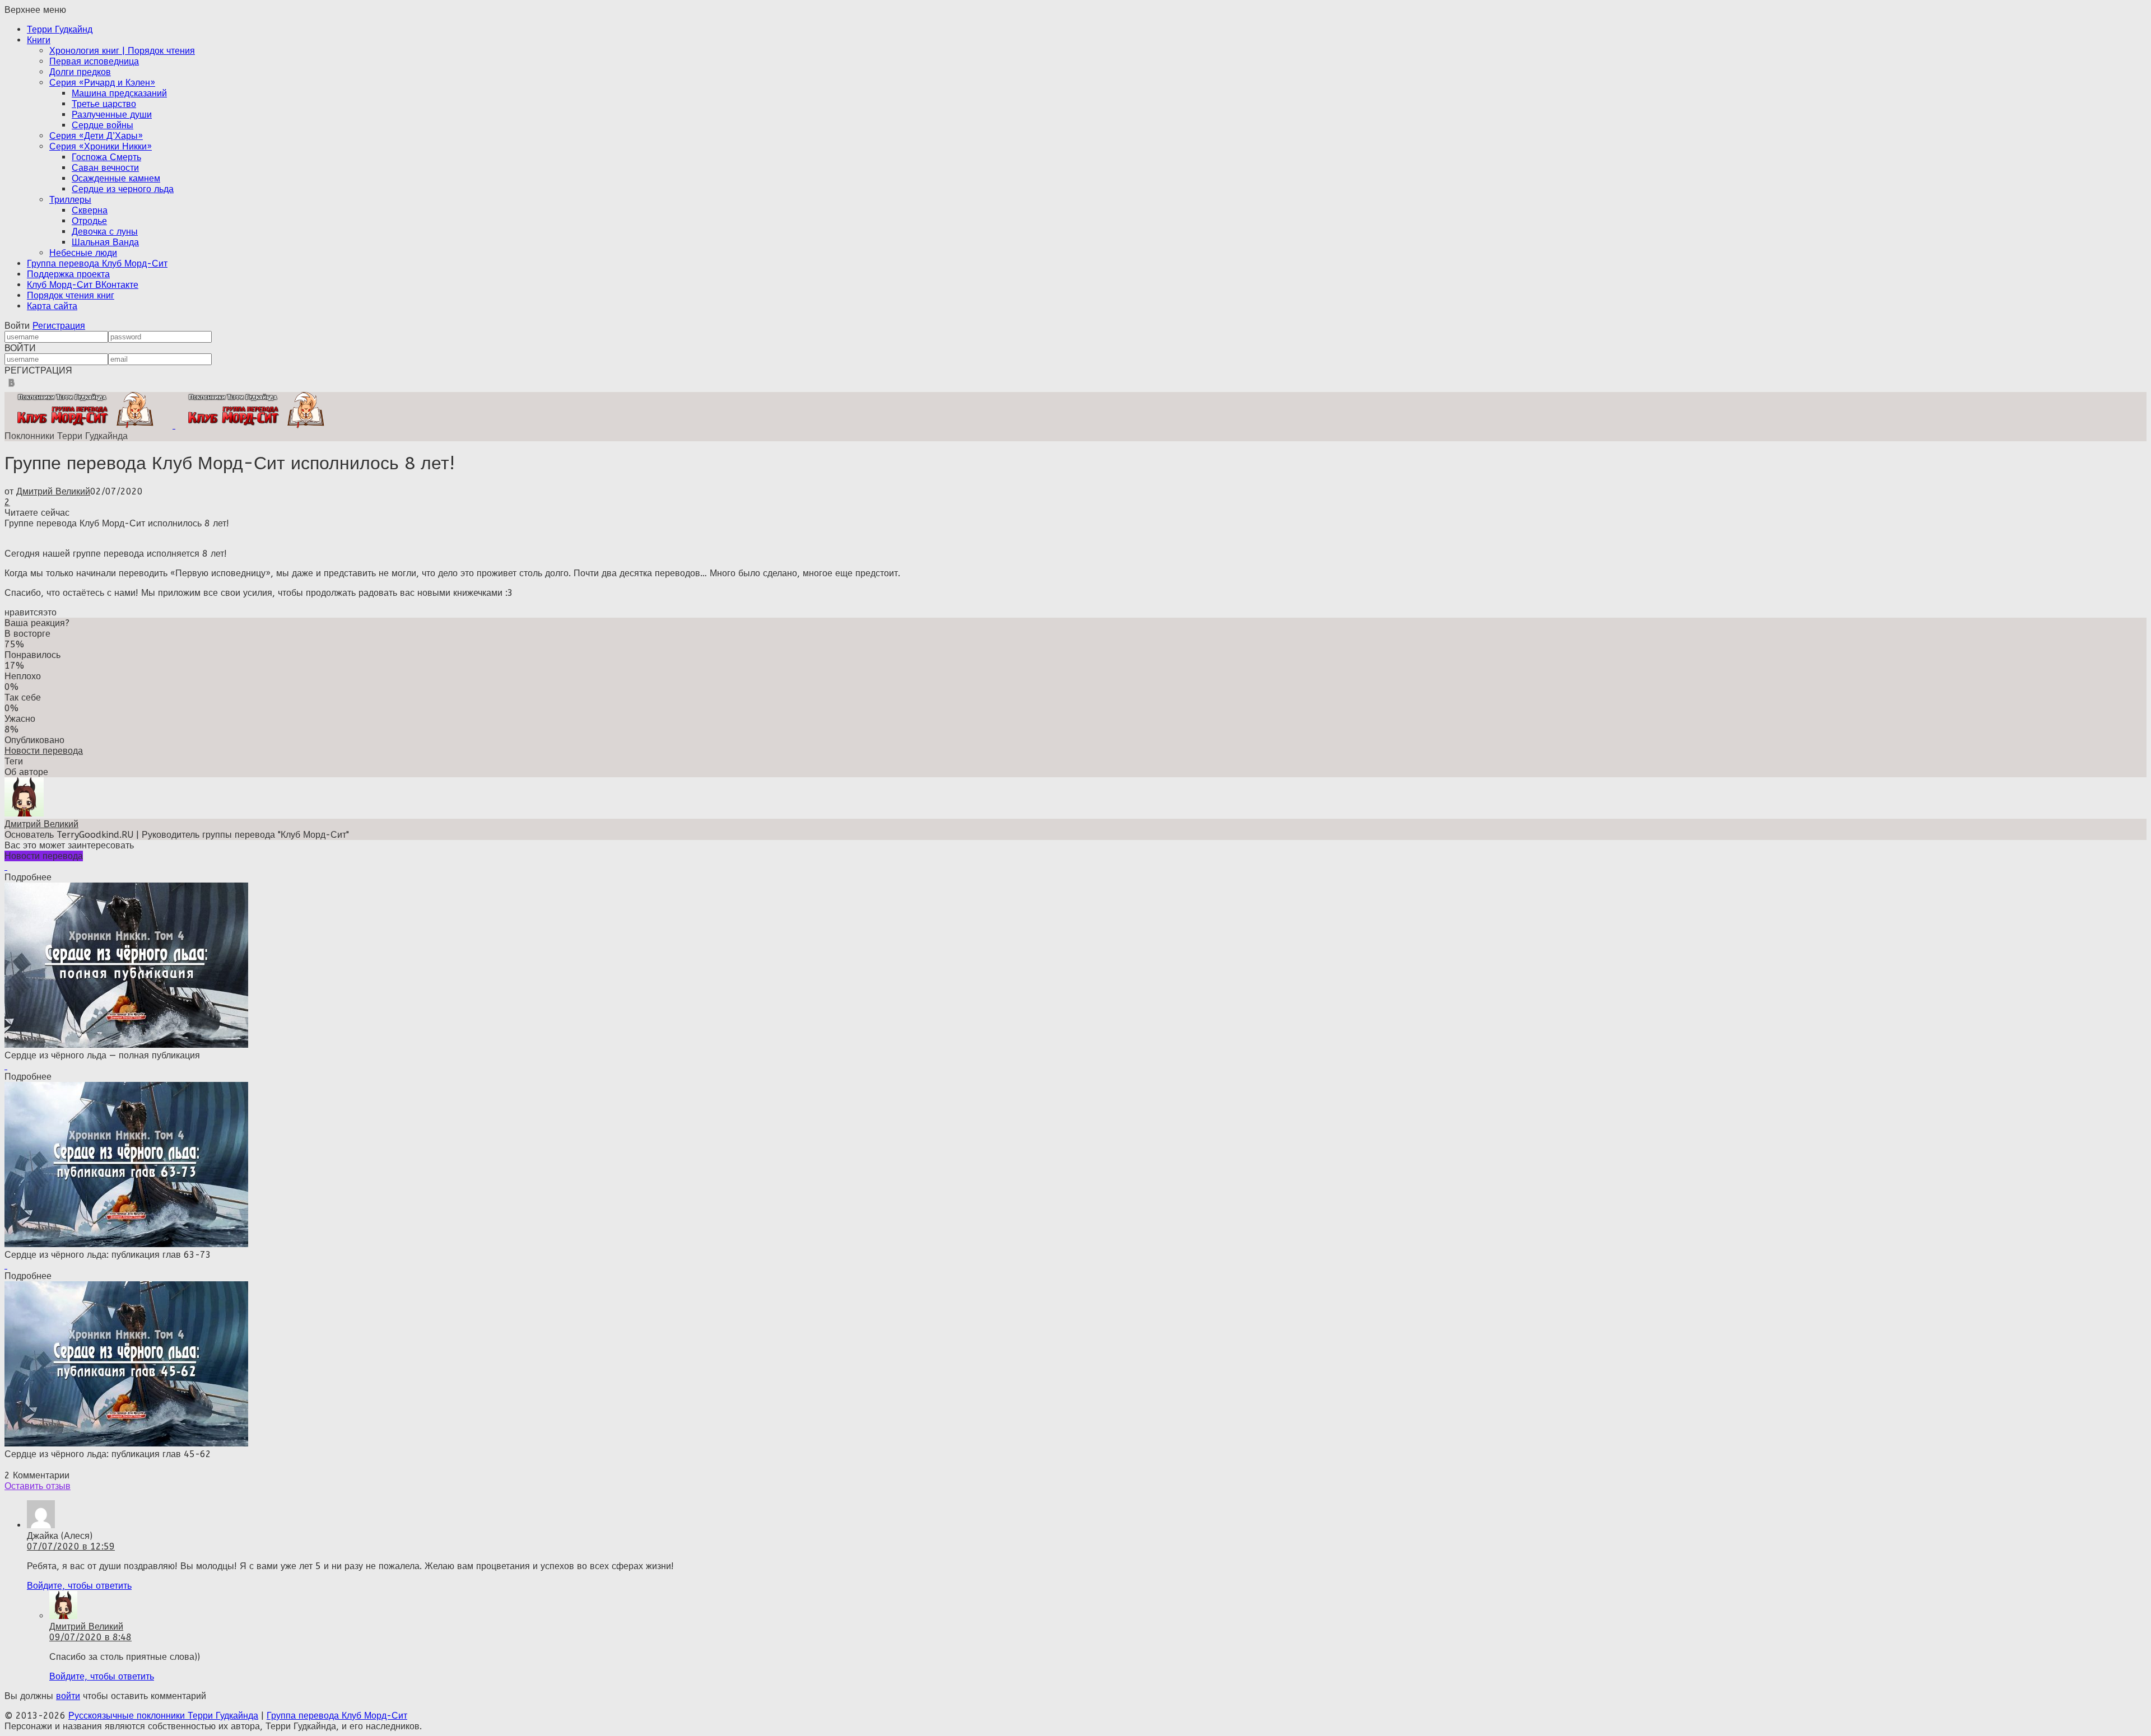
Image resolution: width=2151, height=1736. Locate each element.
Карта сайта (52, 306)
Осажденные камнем (116, 178)
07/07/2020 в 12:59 (71, 1546)
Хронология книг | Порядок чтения (122, 51)
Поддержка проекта (68, 274)
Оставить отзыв (38, 1486)
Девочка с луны (105, 232)
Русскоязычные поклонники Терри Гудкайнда (163, 1716)
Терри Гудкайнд (60, 29)
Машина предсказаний (119, 93)
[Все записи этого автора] (24, 813)
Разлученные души (112, 115)
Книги (39, 40)
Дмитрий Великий (53, 491)
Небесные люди (83, 253)
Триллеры (70, 200)
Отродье (89, 221)
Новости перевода (44, 751)
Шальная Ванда (105, 242)
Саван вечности (105, 168)
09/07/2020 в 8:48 (90, 1637)
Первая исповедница (94, 61)
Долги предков (80, 72)
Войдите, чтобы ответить (79, 1586)
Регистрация (59, 326)
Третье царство (104, 104)
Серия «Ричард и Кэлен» (102, 83)
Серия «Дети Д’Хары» (96, 136)
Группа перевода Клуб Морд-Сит (97, 263)
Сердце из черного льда (123, 189)
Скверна (90, 210)
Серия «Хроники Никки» (101, 146)
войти (68, 1696)
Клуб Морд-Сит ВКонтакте (83, 285)
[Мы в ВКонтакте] (11, 387)
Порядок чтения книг (71, 295)
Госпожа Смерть (106, 157)
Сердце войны (103, 125)
